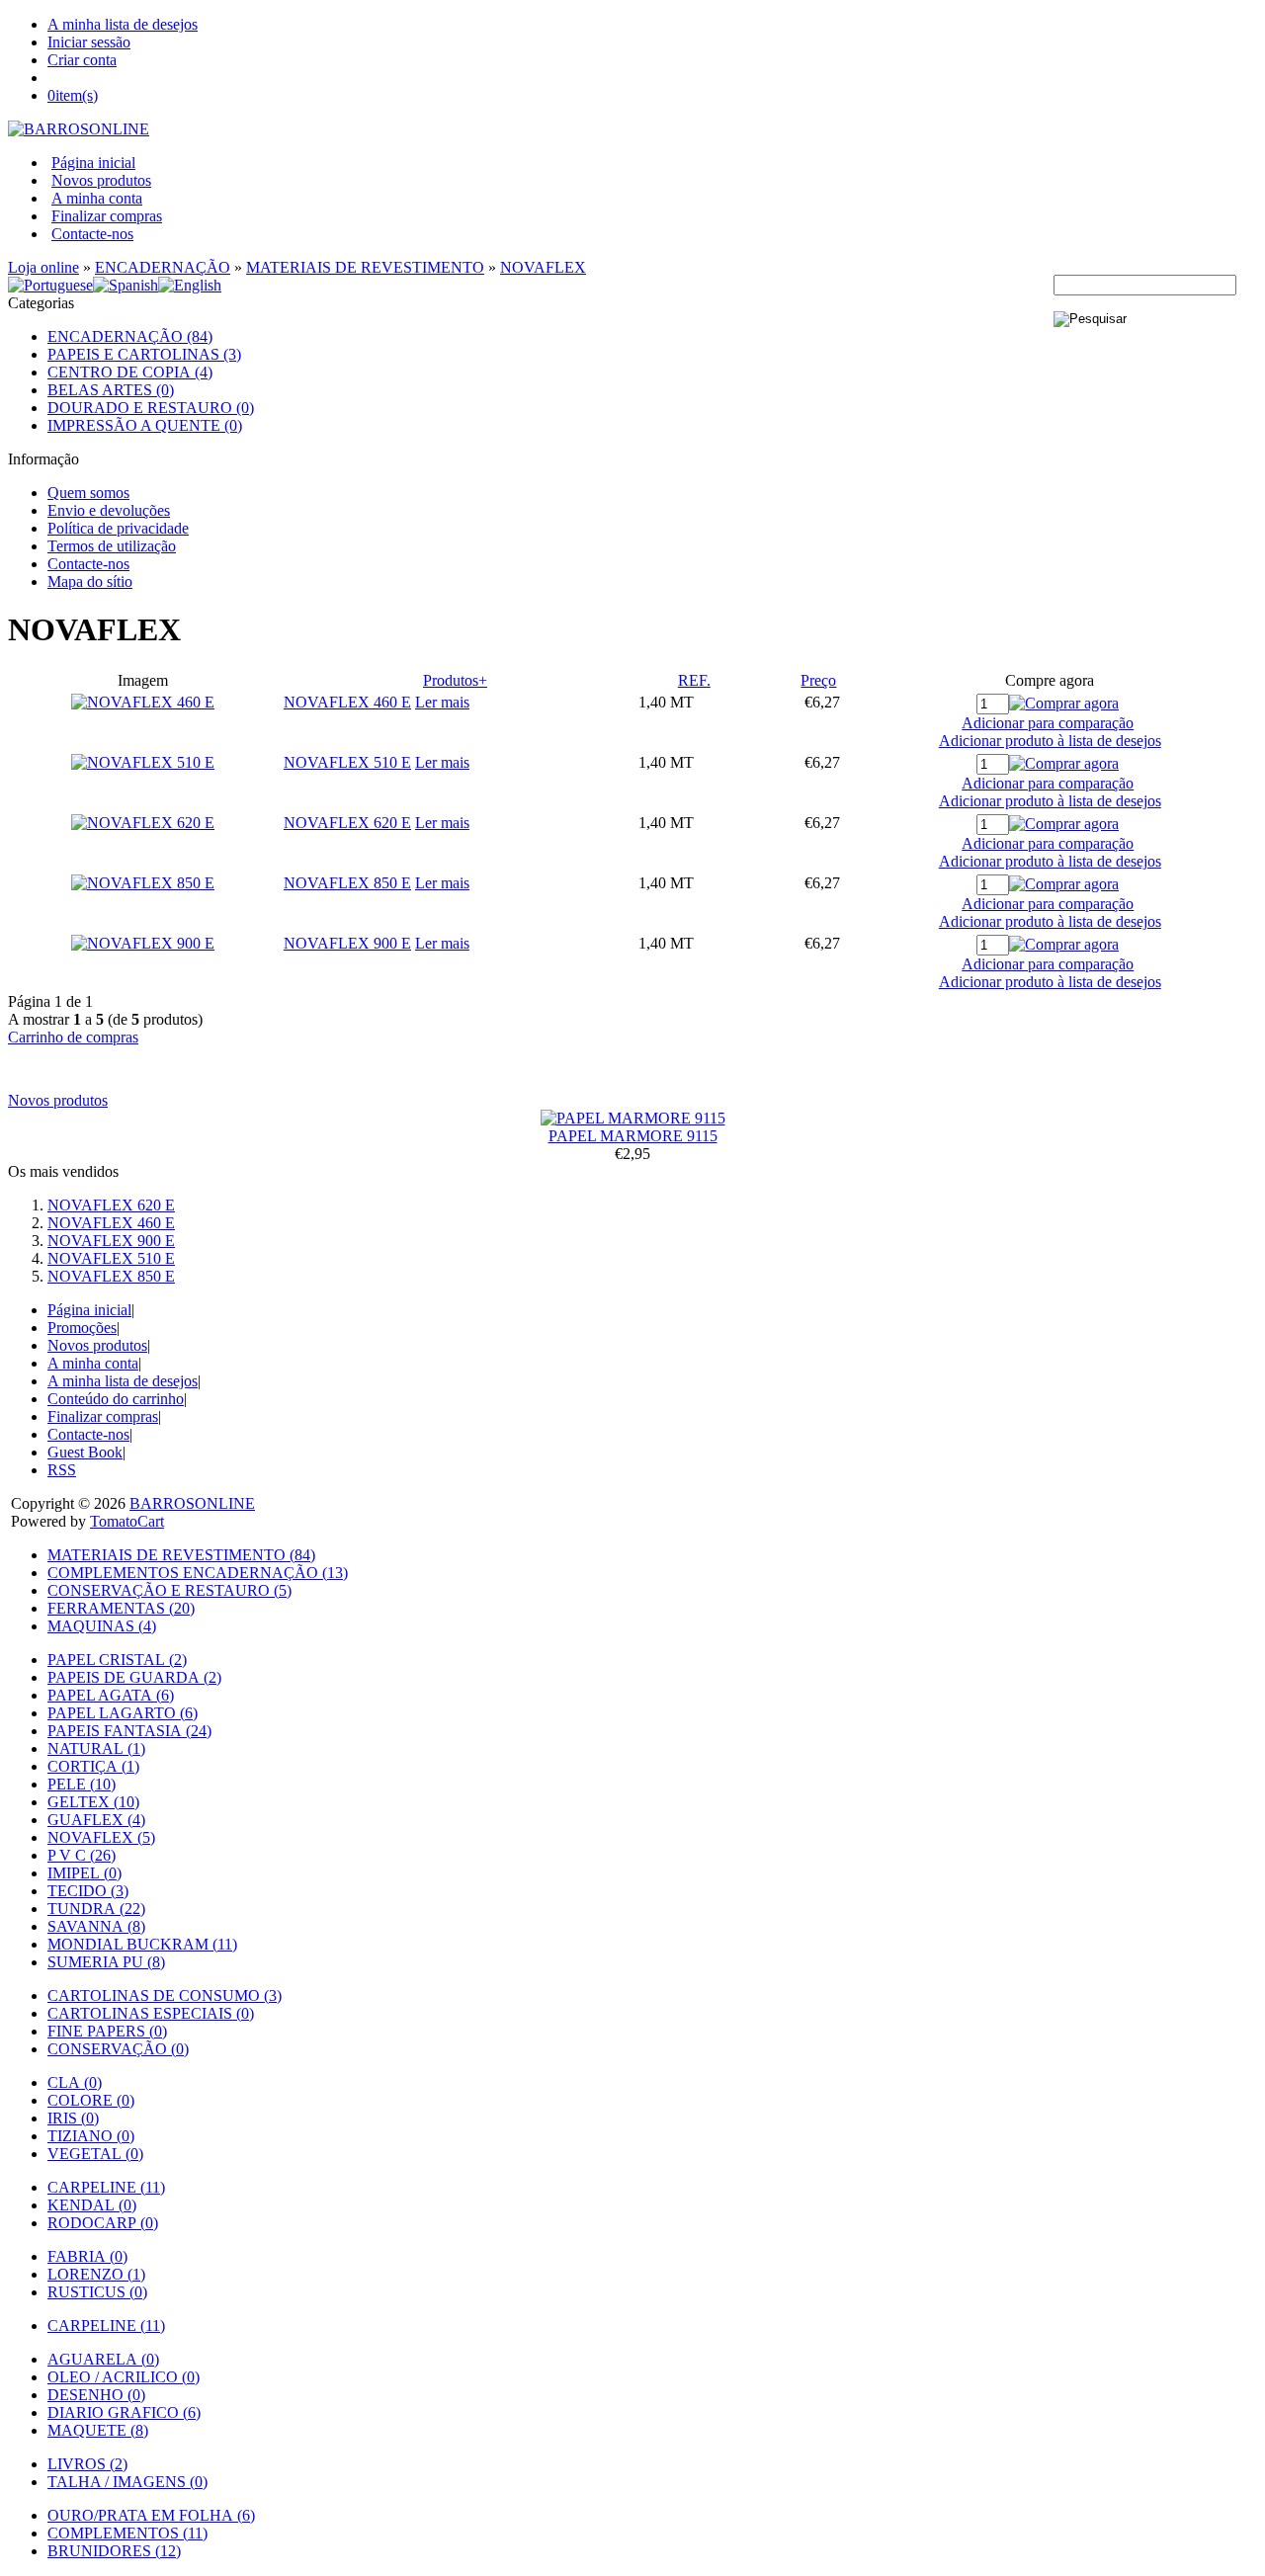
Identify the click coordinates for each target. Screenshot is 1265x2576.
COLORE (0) (91, 2100)
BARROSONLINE (192, 1503)
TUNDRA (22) (96, 1909)
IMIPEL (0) (84, 1873)
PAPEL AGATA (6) (111, 1695)
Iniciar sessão (89, 42)
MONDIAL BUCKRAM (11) (142, 1944)
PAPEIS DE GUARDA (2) (134, 1677)
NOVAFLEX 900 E (347, 943)
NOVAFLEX (543, 267)
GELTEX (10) (93, 1802)
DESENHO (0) (96, 2395)
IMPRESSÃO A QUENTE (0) (145, 425)
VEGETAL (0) (95, 2154)
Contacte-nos (92, 234)
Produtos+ (455, 680)
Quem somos (88, 493)
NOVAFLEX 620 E (347, 823)
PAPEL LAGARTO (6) (123, 1713)
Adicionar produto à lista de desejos (1050, 741)
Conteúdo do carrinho (116, 1399)
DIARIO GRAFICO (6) (124, 2412)
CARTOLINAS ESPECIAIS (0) (151, 2013)
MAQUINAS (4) (102, 1626)
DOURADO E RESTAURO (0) (151, 408)
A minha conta (97, 198)
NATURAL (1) (96, 1748)
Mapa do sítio (90, 582)
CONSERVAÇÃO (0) (118, 2049)
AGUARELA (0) (103, 2359)
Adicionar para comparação (1048, 723)
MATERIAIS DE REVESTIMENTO (365, 267)
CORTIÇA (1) (93, 1766)
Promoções (82, 1328)
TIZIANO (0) (91, 2136)
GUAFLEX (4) (96, 1820)
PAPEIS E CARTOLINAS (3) (144, 354)
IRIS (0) (73, 2118)
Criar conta (82, 60)
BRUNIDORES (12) (114, 2551)
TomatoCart (127, 1521)
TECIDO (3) (88, 1891)
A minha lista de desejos (123, 24)
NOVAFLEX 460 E (347, 702)
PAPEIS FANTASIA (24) (129, 1731)
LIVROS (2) (87, 2464)
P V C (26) (82, 1855)
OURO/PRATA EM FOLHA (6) (151, 2515)
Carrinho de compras (73, 1037)
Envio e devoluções (109, 510)
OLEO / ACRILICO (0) (124, 2377)
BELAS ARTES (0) (111, 390)
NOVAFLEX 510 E (347, 762)
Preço (818, 680)
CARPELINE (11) (106, 2187)
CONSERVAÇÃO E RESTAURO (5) (169, 1590)
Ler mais (442, 702)
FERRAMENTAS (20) (121, 1608)
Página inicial (93, 163)
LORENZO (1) (96, 2274)
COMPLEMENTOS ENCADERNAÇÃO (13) (198, 1573)
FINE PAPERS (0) (107, 2031)
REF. (694, 680)
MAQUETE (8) (98, 2430)
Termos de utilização (112, 546)
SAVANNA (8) (96, 1926)
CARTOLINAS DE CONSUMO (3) (165, 1995)
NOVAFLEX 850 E (347, 883)
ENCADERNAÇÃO (163, 267)
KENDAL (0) (92, 2205)
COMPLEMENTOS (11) (127, 2533)
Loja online (43, 267)
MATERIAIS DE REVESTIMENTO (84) (181, 1555)
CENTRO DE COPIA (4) (130, 372)
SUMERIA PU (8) (106, 1962)
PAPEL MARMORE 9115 (633, 1136)
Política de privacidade (118, 528)
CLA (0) (75, 2082)
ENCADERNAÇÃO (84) (130, 336)
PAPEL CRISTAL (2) (117, 1660)
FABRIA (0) (87, 2256)
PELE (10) (82, 1784)
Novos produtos (101, 180)
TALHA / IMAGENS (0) (127, 2482)
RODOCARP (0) (103, 2223)
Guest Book (85, 1452)
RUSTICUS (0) (97, 2292)
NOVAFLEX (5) (101, 1837)
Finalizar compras (107, 216)
